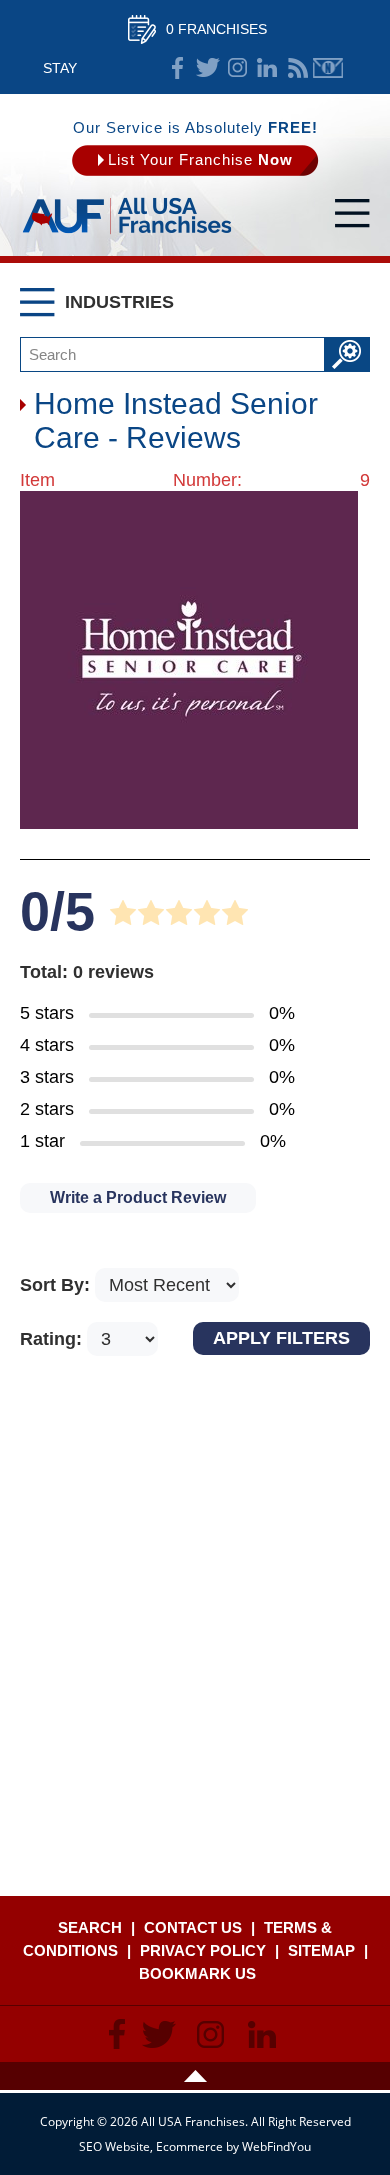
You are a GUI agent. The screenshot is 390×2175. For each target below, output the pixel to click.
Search (90, 1927)
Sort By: (57, 1285)
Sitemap (321, 1950)
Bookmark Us (197, 1973)
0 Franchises (216, 29)
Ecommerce (189, 2146)
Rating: (53, 1339)
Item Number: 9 (195, 480)
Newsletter (328, 68)
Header (195, 2076)
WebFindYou (276, 2146)
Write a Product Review (138, 1197)
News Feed (298, 68)
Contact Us (193, 1927)
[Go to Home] (127, 235)
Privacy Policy (203, 1950)
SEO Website (114, 2146)
